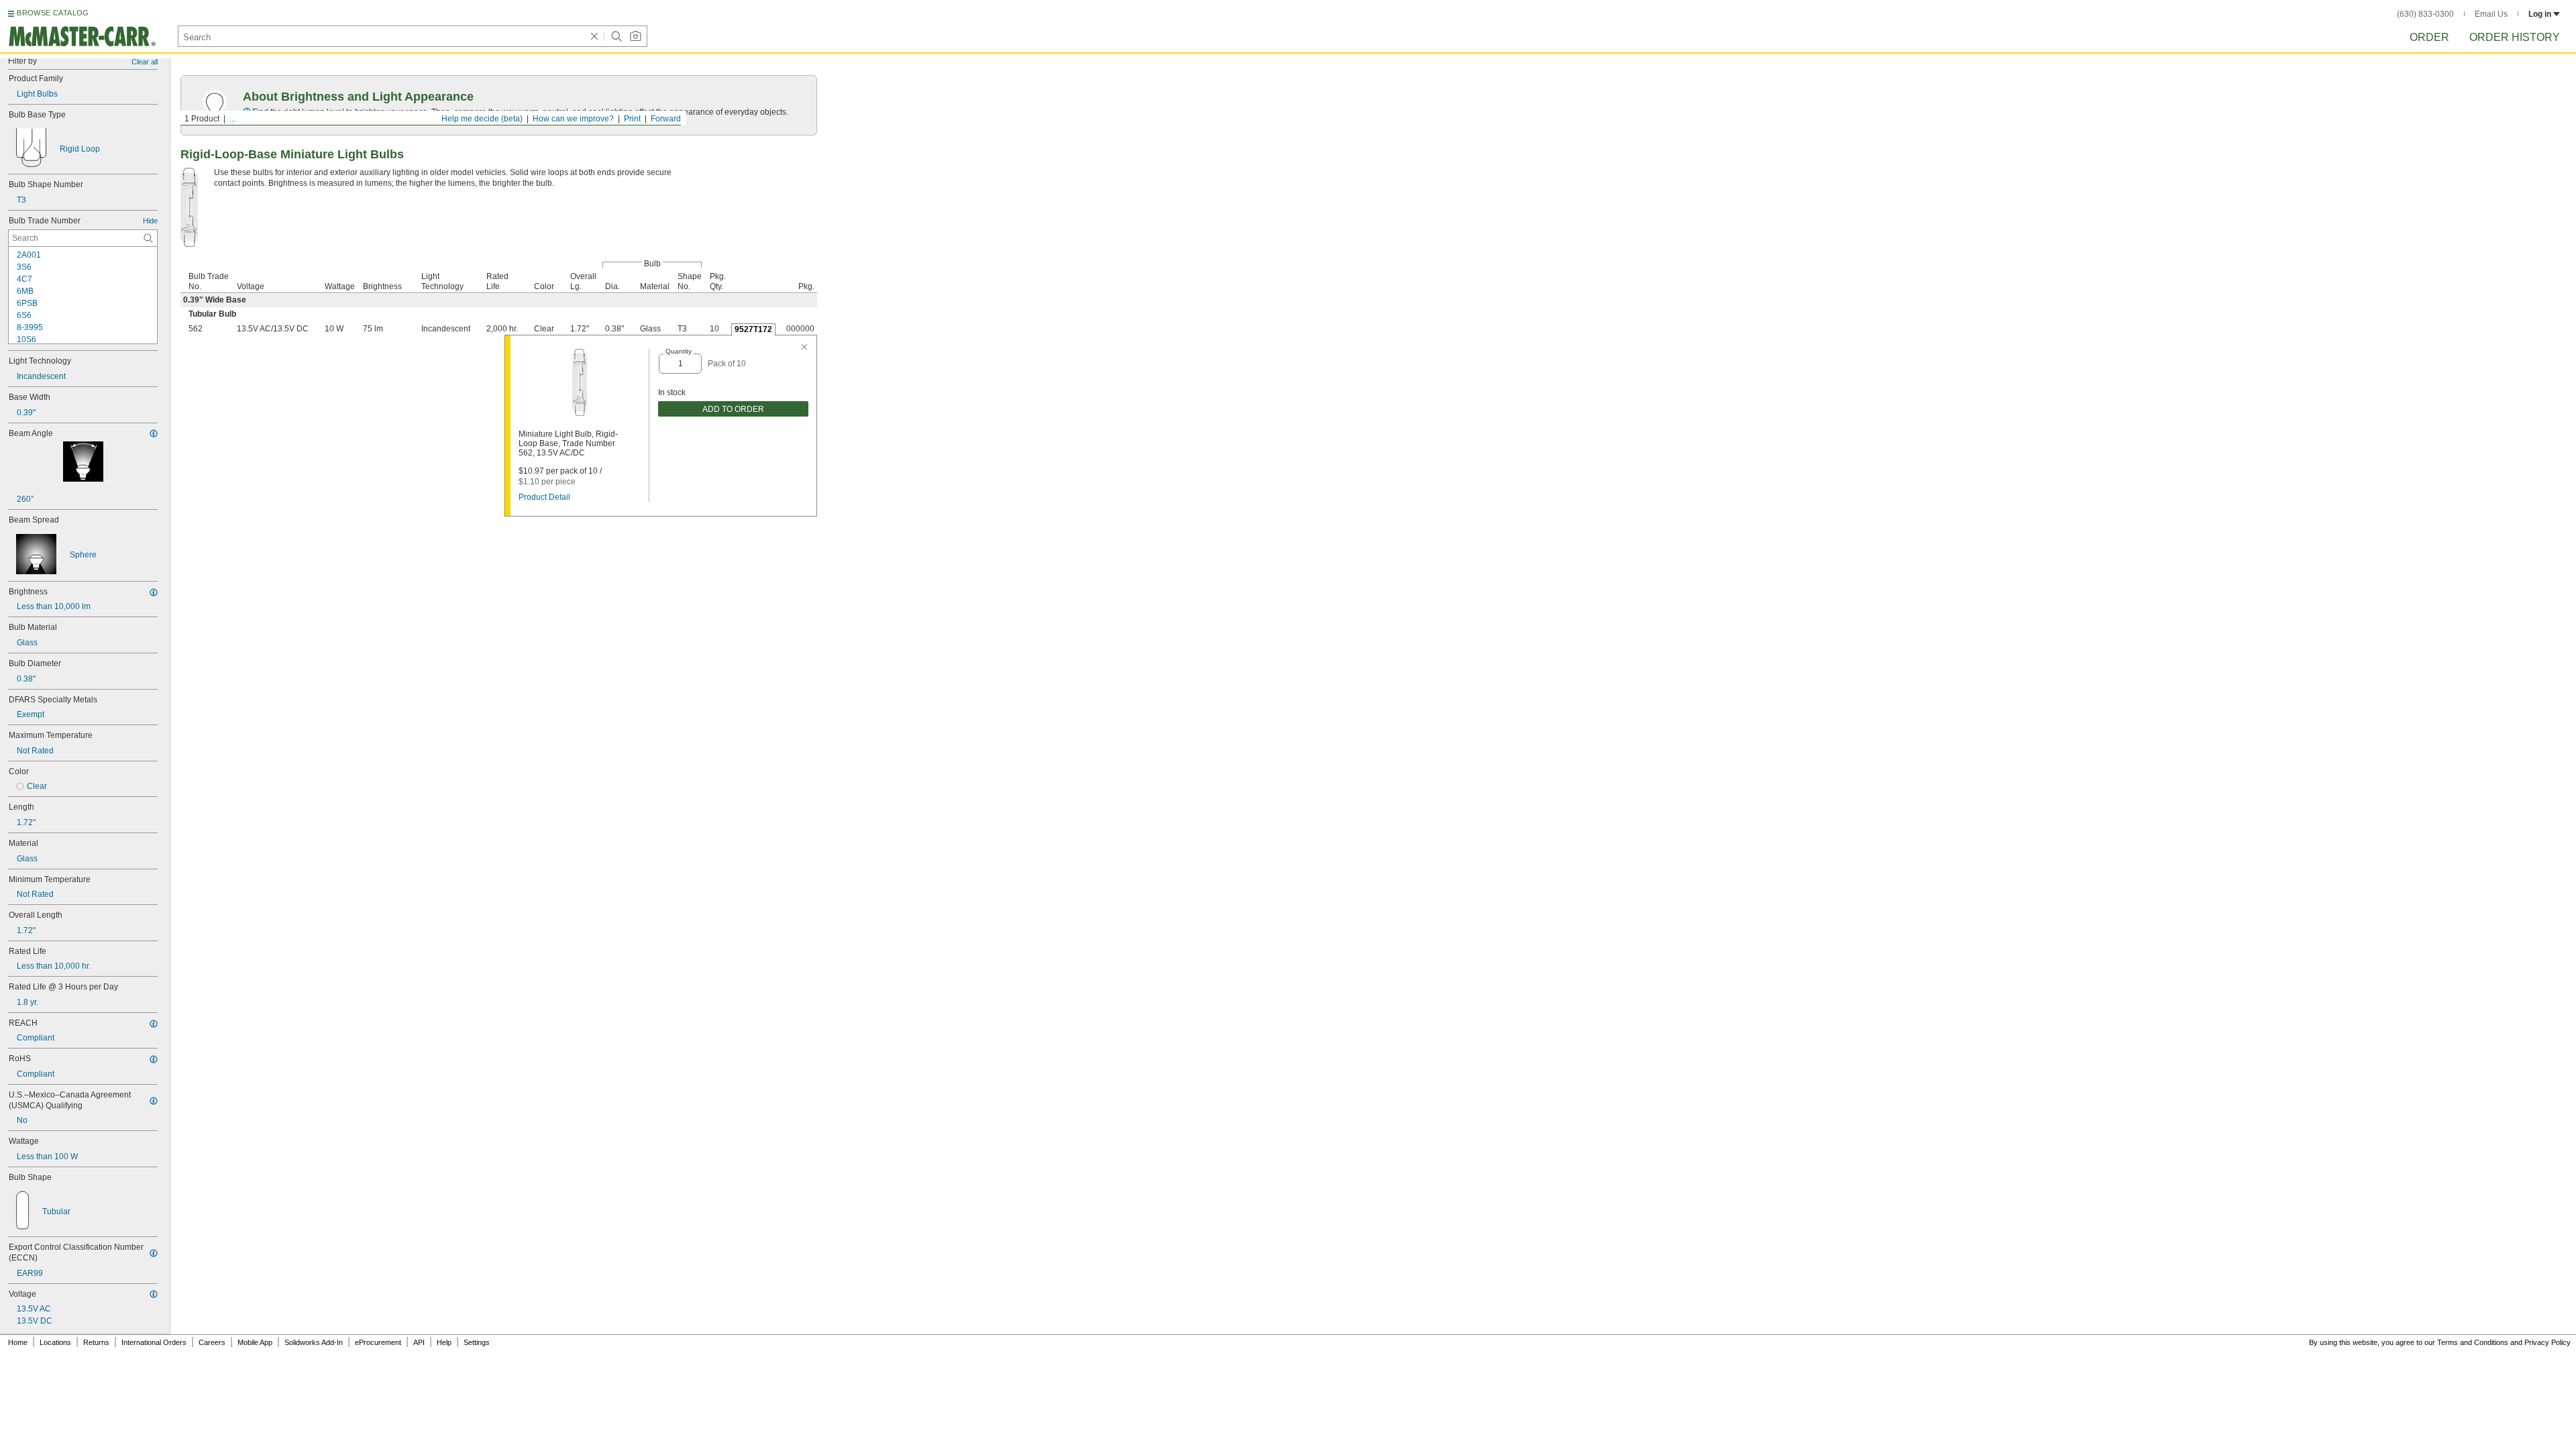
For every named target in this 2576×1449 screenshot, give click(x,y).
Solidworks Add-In (314, 1342)
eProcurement (378, 1342)
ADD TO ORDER (733, 409)
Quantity (679, 351)
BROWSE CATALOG (53, 13)
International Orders (154, 1342)
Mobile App (255, 1342)
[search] (148, 238)
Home (18, 1342)
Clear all (145, 62)
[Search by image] (635, 36)
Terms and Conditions (2473, 1342)
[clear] (594, 36)
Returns (96, 1342)
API (419, 1342)
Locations (55, 1342)
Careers (212, 1342)
